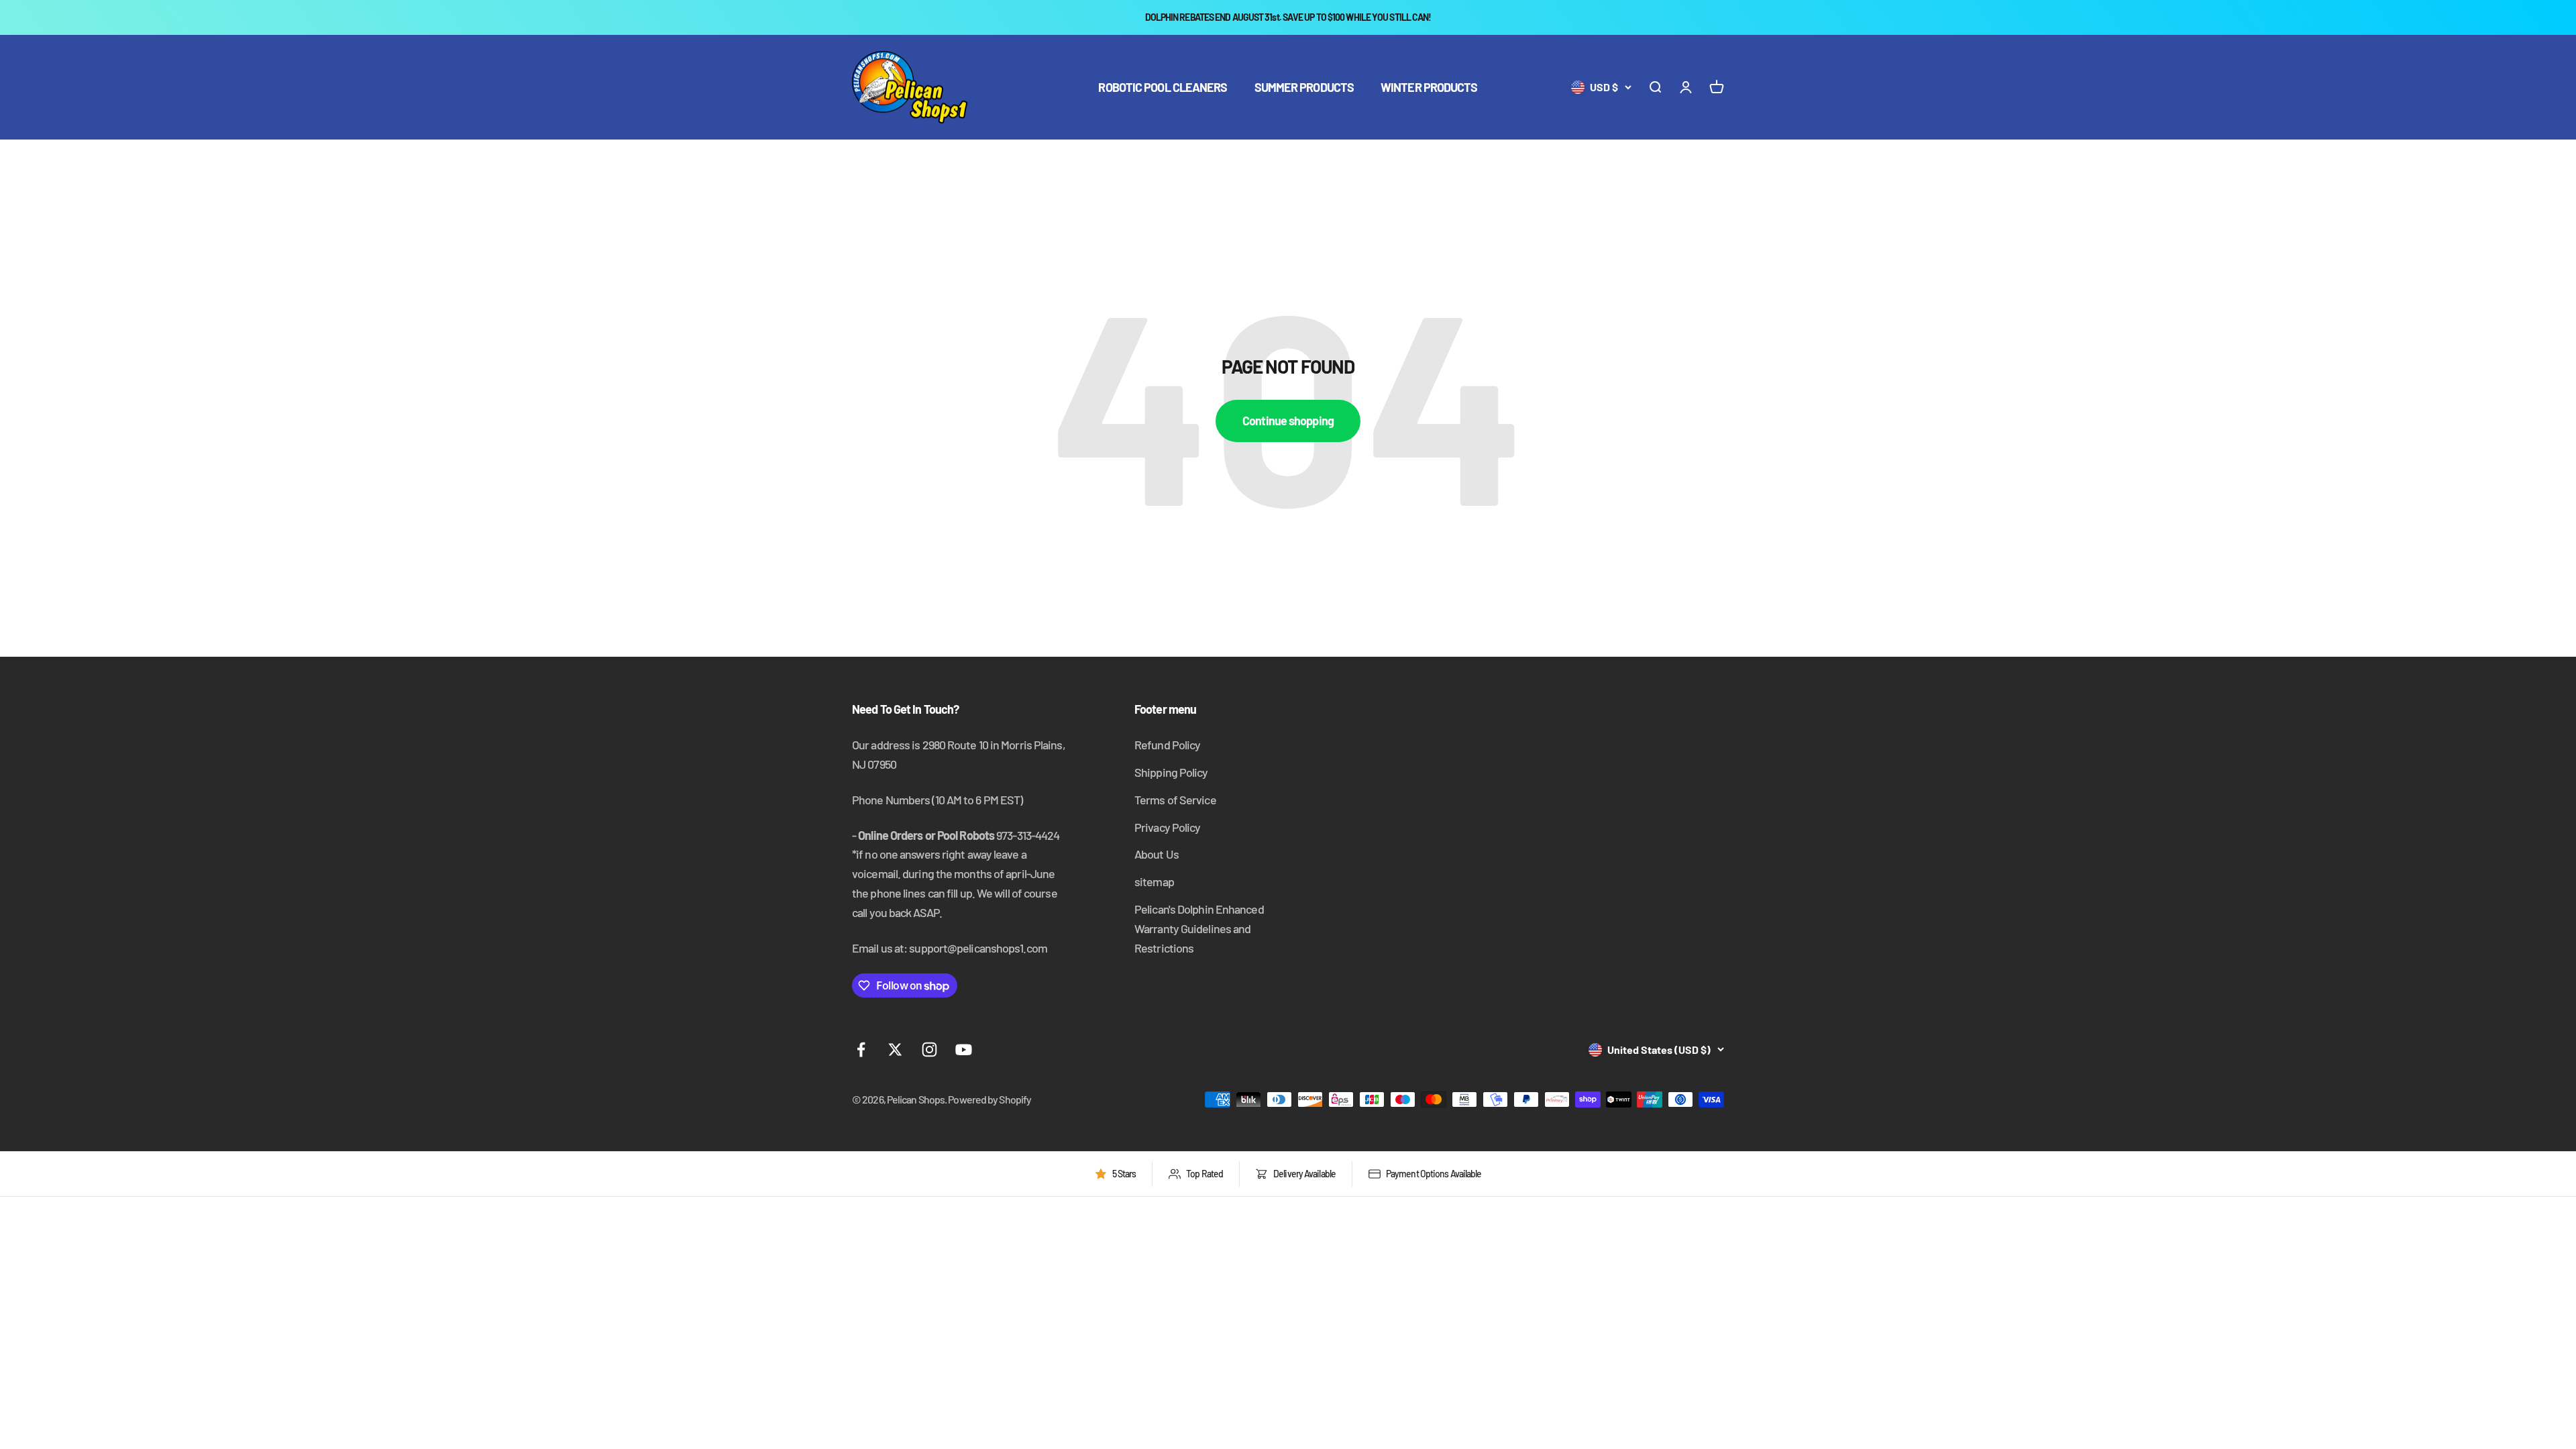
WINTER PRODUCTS (1429, 87)
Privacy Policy (1167, 827)
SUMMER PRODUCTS (1304, 87)
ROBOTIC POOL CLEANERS (1163, 87)
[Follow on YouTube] (964, 1050)
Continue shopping (1288, 421)
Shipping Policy (1171, 772)
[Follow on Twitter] (895, 1050)
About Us (1157, 854)
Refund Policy (1167, 745)
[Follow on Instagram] (929, 1050)
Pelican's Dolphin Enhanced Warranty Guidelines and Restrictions (1199, 928)
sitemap (1154, 881)
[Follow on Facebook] (861, 1050)
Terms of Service (1175, 800)
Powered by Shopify (989, 1099)
